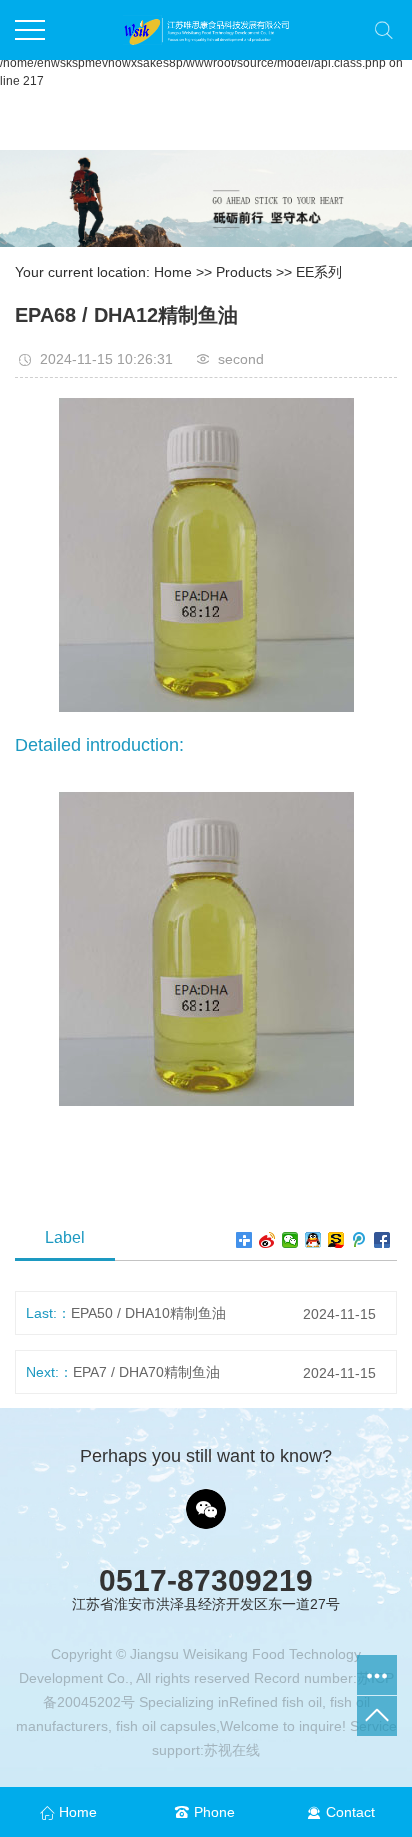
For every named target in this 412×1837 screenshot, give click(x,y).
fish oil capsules (164, 1726)
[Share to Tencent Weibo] (359, 1240)
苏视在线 (232, 1750)
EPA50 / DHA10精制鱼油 (148, 1313)
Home (173, 272)
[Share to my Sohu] (336, 1240)
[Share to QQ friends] (313, 1240)
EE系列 (319, 272)
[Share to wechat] (290, 1240)
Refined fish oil (275, 1702)
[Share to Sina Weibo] (267, 1240)
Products (244, 272)
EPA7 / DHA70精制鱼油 (146, 1372)
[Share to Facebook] (382, 1240)
